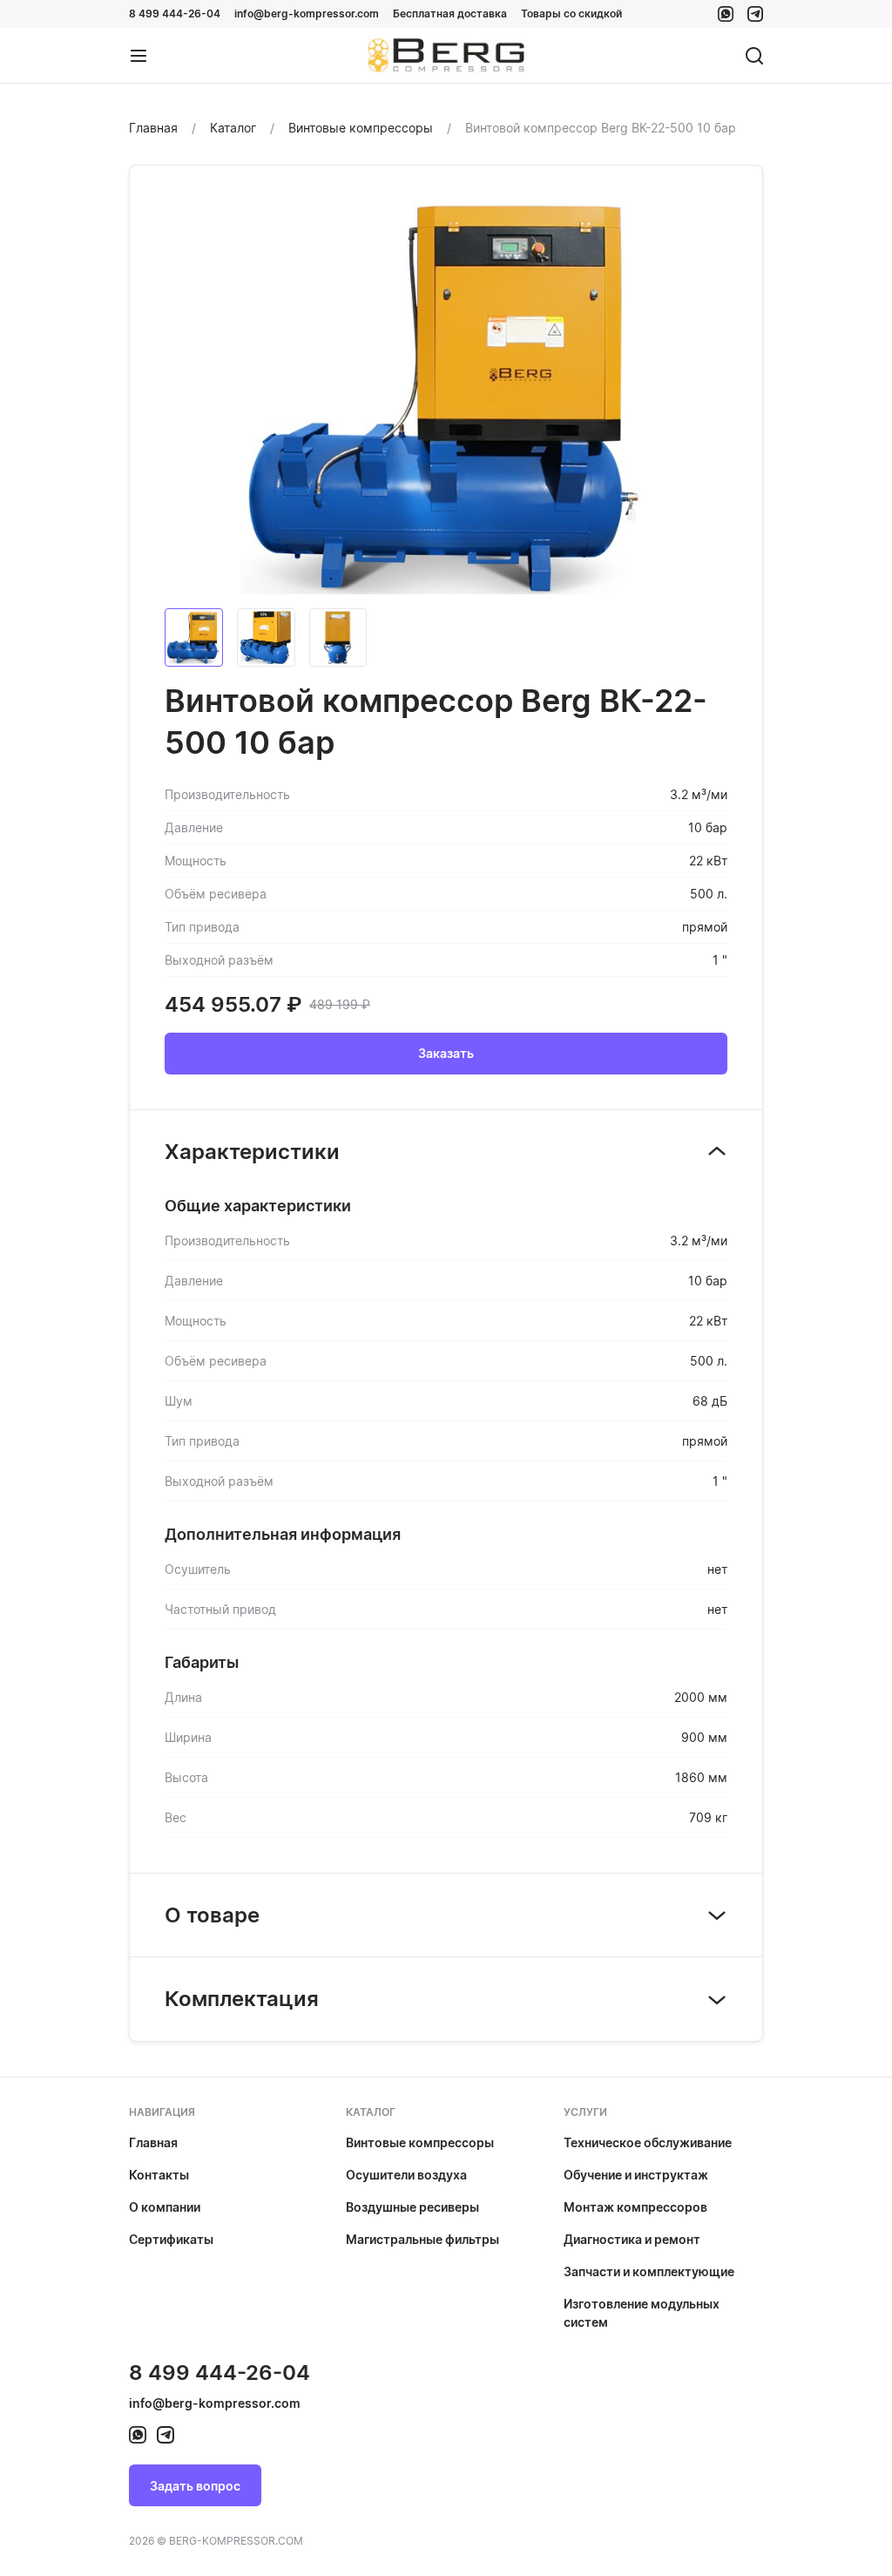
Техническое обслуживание (648, 2142)
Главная (153, 2142)
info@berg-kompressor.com (307, 14)
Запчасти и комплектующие (649, 2271)
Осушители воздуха (406, 2175)
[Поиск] (754, 56)
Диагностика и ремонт (632, 2239)
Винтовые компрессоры (420, 2142)
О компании (165, 2207)
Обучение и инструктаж (636, 2175)
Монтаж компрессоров (635, 2207)
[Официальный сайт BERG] (446, 56)
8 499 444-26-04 (175, 14)
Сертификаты (171, 2239)
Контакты (159, 2175)
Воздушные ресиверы (412, 2207)
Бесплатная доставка (450, 14)
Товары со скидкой (571, 14)
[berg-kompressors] (138, 2435)
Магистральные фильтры (422, 2239)
